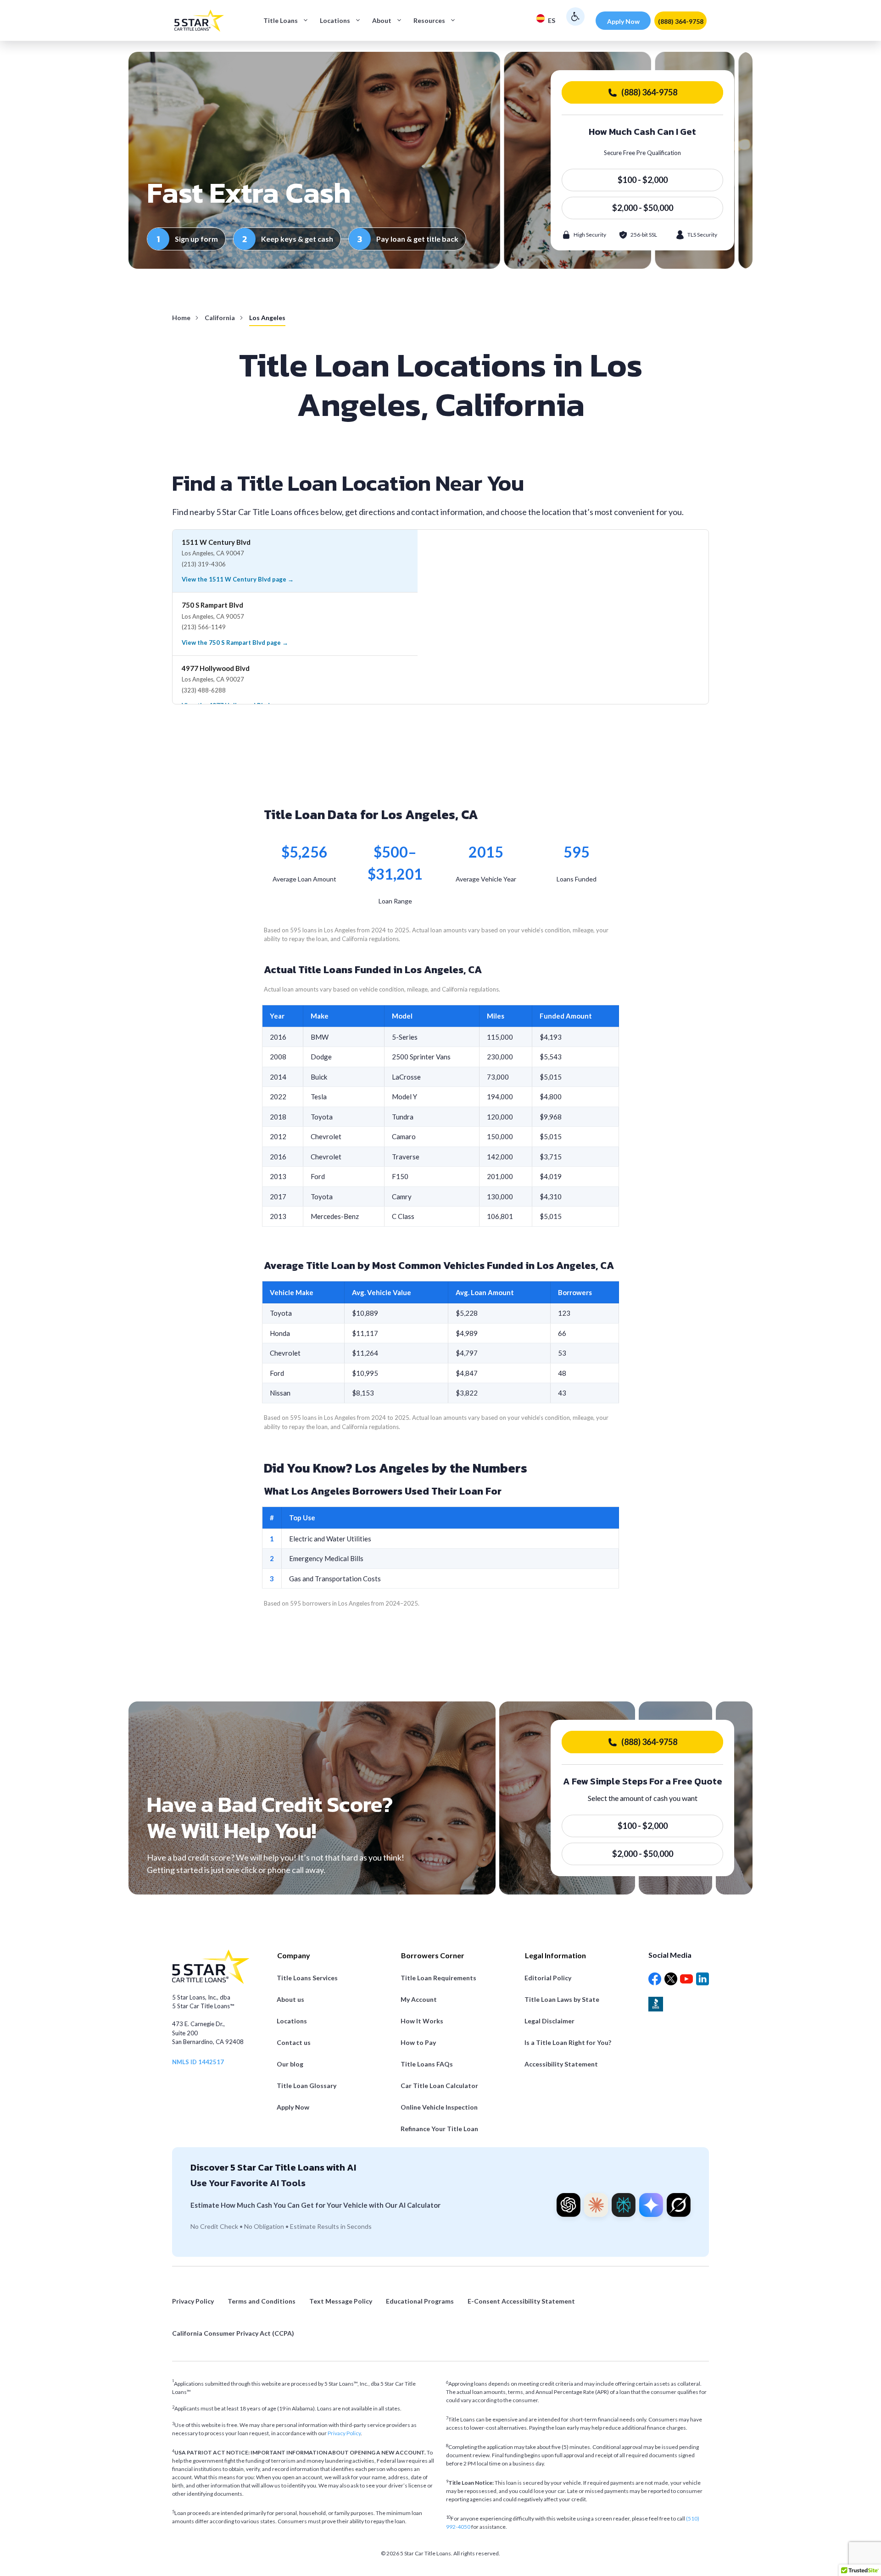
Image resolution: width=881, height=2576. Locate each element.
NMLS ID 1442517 (198, 2062)
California (220, 318)
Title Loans (281, 20)
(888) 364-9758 (681, 21)
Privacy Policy (344, 2433)
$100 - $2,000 (643, 180)
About (382, 20)
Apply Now (623, 21)
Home (181, 318)
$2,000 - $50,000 (643, 208)
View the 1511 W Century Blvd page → (238, 579)
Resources (429, 20)
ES (552, 20)
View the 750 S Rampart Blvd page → (235, 643)
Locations (335, 20)
